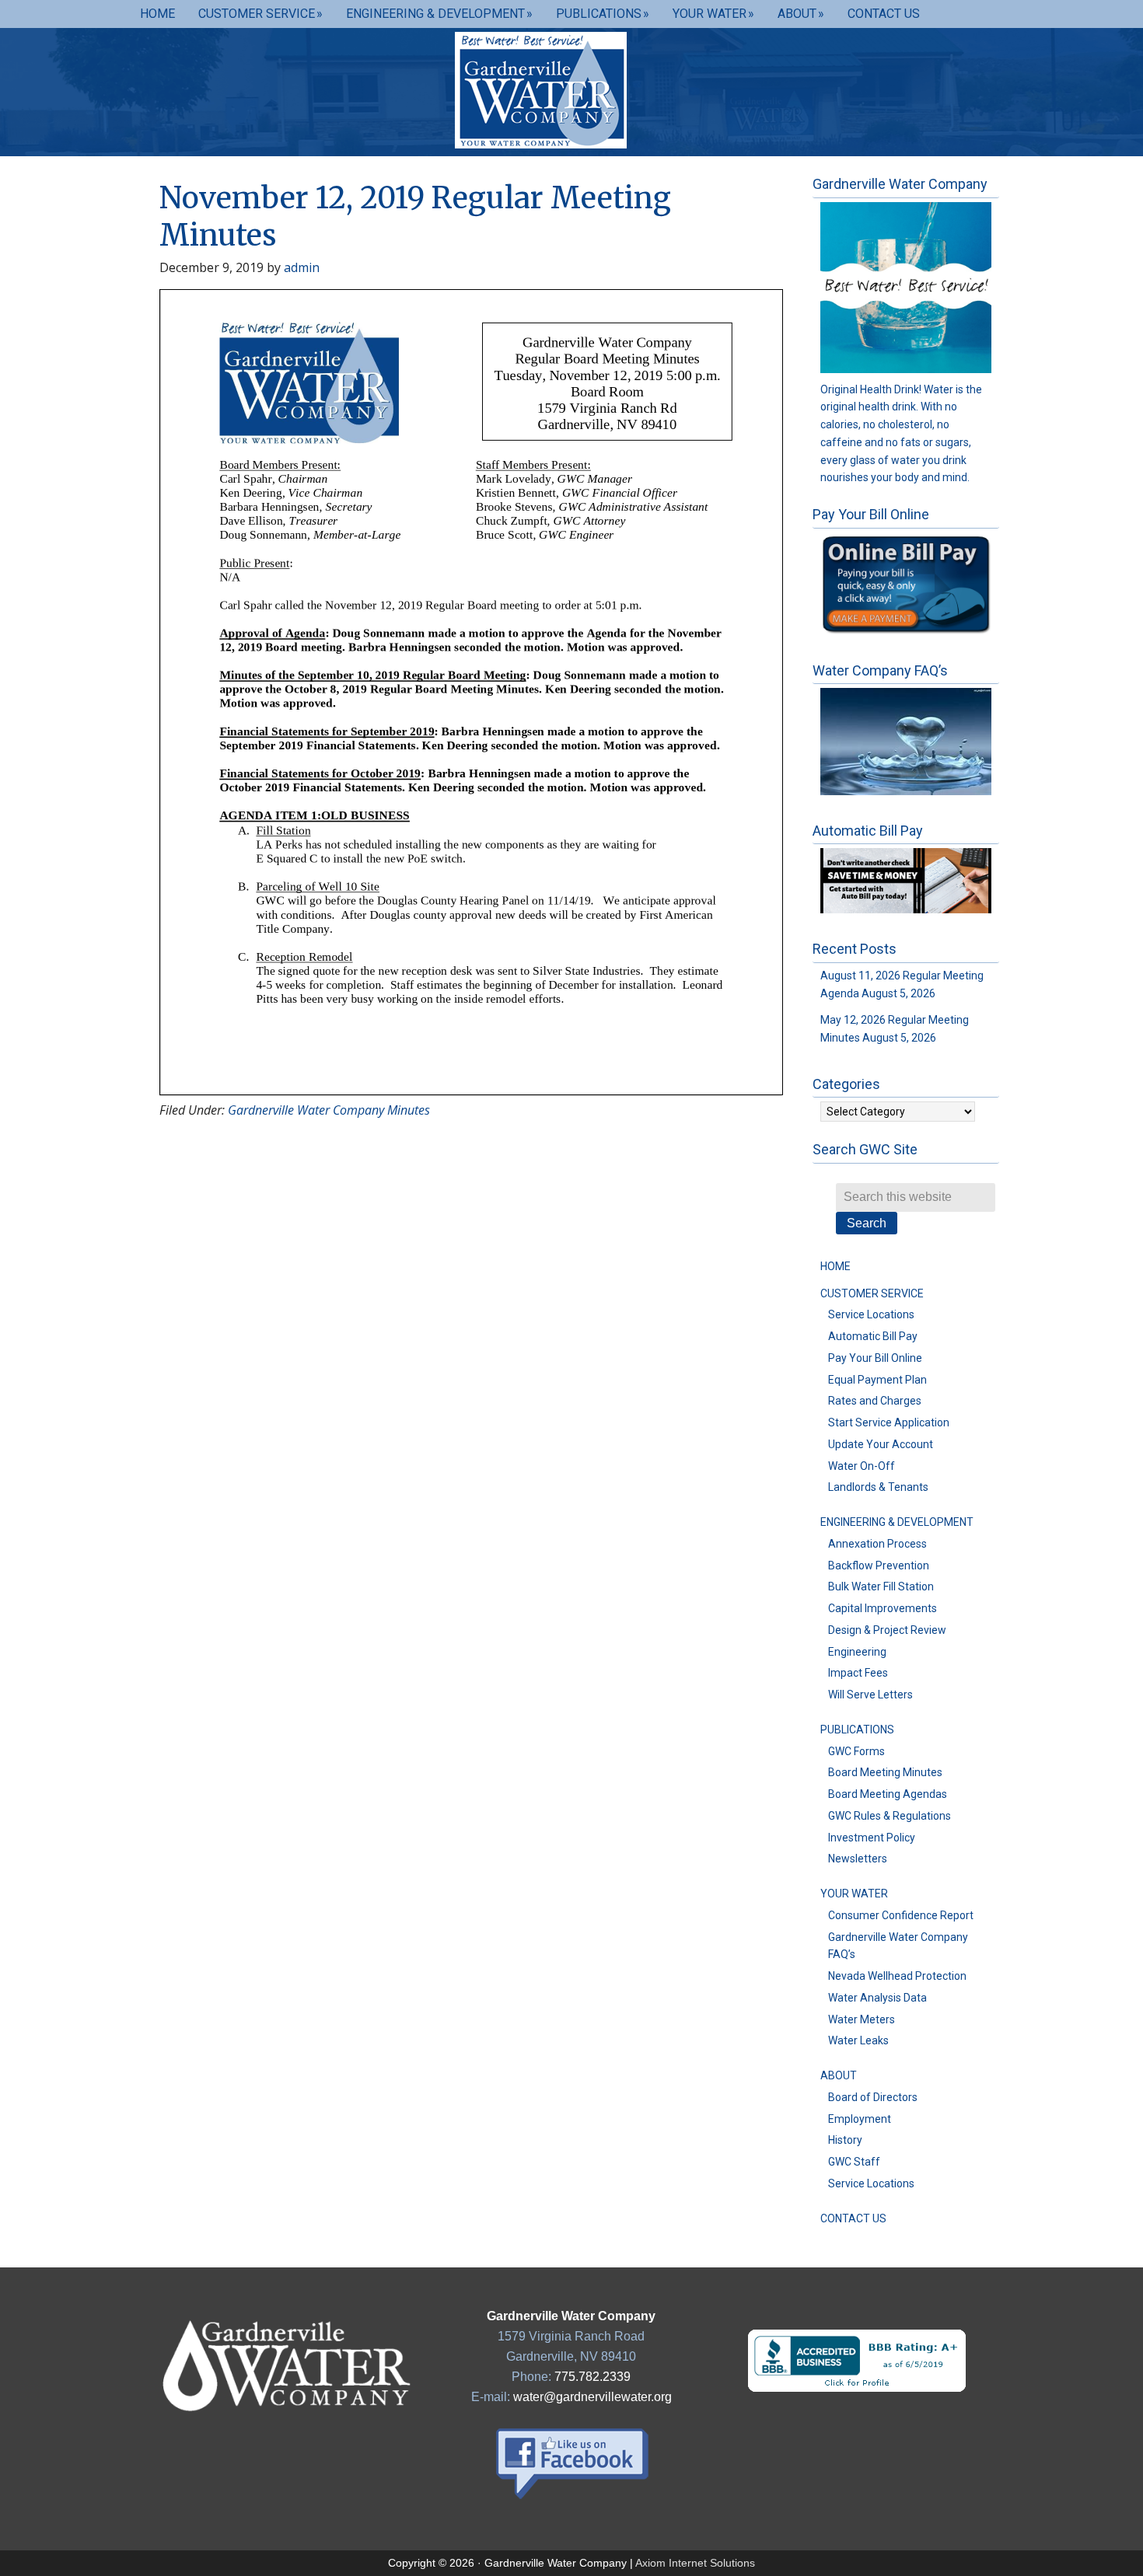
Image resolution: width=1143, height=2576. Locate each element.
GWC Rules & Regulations (890, 1816)
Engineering (857, 1652)
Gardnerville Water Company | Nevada (571, 90)
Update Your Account (881, 1444)
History (845, 2140)
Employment (860, 2119)
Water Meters (862, 2019)
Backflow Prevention (879, 1565)
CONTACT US (853, 2218)
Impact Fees (858, 1673)
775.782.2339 (592, 2377)
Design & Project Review (887, 1630)
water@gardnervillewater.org (592, 2397)
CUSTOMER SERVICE (872, 1293)
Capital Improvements (883, 1608)
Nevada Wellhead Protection (897, 1976)
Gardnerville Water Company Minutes (329, 1110)
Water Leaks (858, 2040)
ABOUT (839, 2075)
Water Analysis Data (877, 1998)
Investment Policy (872, 1838)
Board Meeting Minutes (885, 1772)
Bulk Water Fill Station (881, 1586)
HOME (835, 1266)
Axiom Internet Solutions (695, 2563)
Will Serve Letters (870, 1695)
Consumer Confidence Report (901, 1915)
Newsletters (858, 1859)
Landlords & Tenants (878, 1487)
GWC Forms (856, 1751)
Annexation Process (877, 1544)
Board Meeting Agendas (888, 1794)
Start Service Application (889, 1422)
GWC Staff (854, 2162)
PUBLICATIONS (857, 1730)
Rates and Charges (875, 1401)
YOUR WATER (854, 1894)
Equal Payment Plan (877, 1380)
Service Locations (871, 1314)
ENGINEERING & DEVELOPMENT (897, 1522)
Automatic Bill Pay (873, 1336)
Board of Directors (873, 2097)
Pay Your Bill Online (875, 1358)
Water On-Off (862, 1466)
